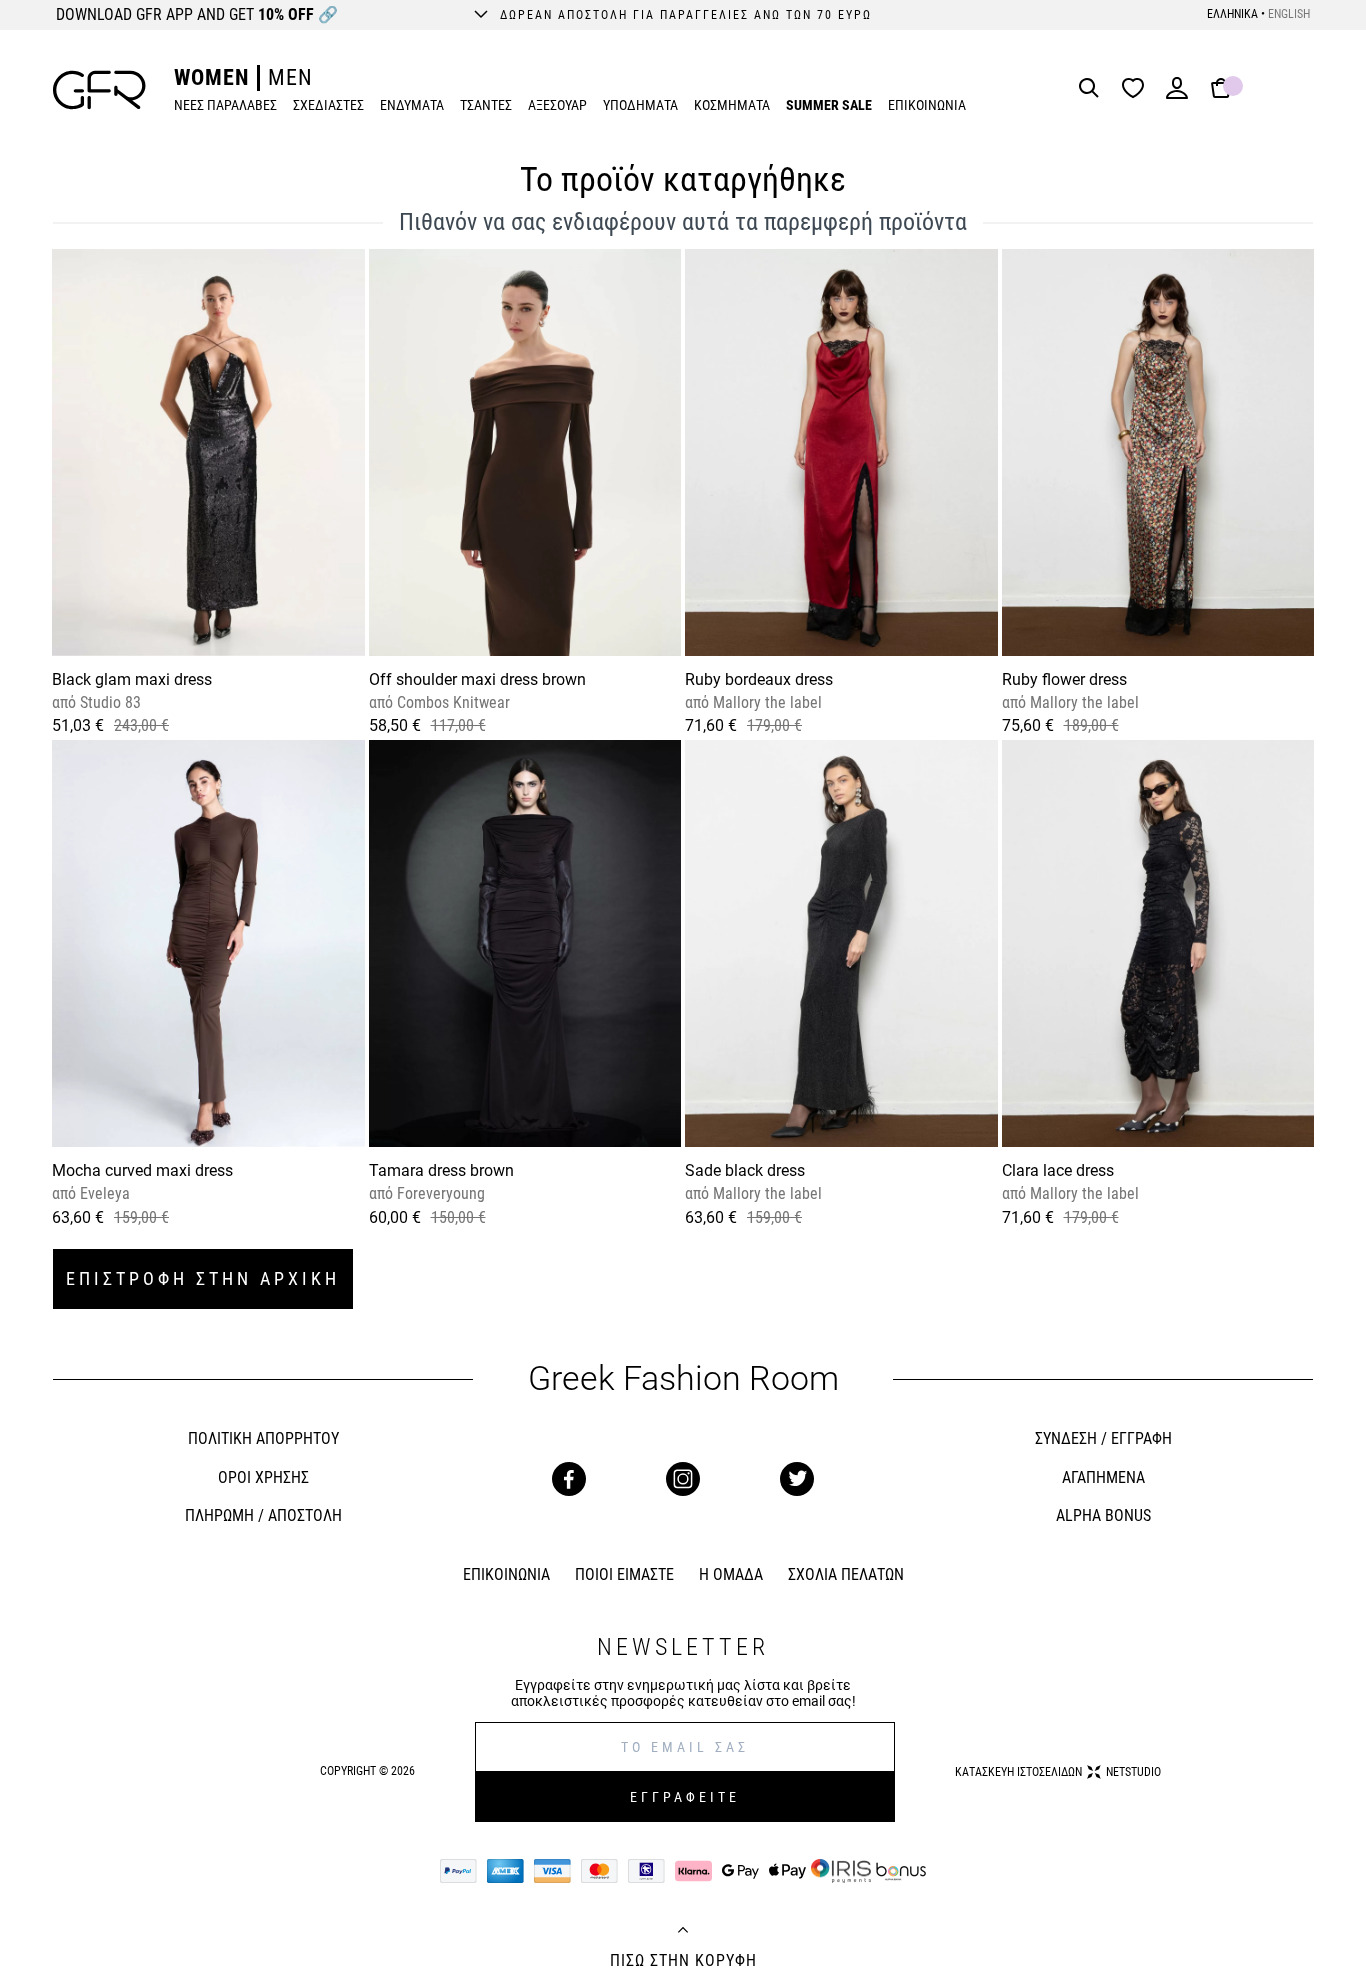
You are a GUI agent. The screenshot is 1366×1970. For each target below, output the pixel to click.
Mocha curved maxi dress (142, 1170)
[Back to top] (683, 1932)
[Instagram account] (683, 1479)
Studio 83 (108, 702)
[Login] (1177, 94)
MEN (290, 77)
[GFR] (99, 90)
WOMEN (211, 77)
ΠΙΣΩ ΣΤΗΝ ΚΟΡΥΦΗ (683, 1961)
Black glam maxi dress (132, 679)
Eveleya (103, 1193)
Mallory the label (765, 702)
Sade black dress (745, 1170)
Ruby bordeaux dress (759, 679)
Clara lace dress (1058, 1170)
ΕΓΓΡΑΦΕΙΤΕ (685, 1797)
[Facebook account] (569, 1479)
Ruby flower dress (1064, 679)
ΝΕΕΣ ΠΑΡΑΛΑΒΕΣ (225, 105)
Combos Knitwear (451, 702)
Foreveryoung (439, 1193)
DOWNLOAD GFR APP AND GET (197, 14)
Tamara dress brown (441, 1170)
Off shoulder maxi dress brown (477, 679)
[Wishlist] (1138, 89)
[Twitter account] (797, 1479)
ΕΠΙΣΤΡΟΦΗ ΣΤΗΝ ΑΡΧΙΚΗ (203, 1278)
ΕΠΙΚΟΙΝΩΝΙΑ (927, 105)
